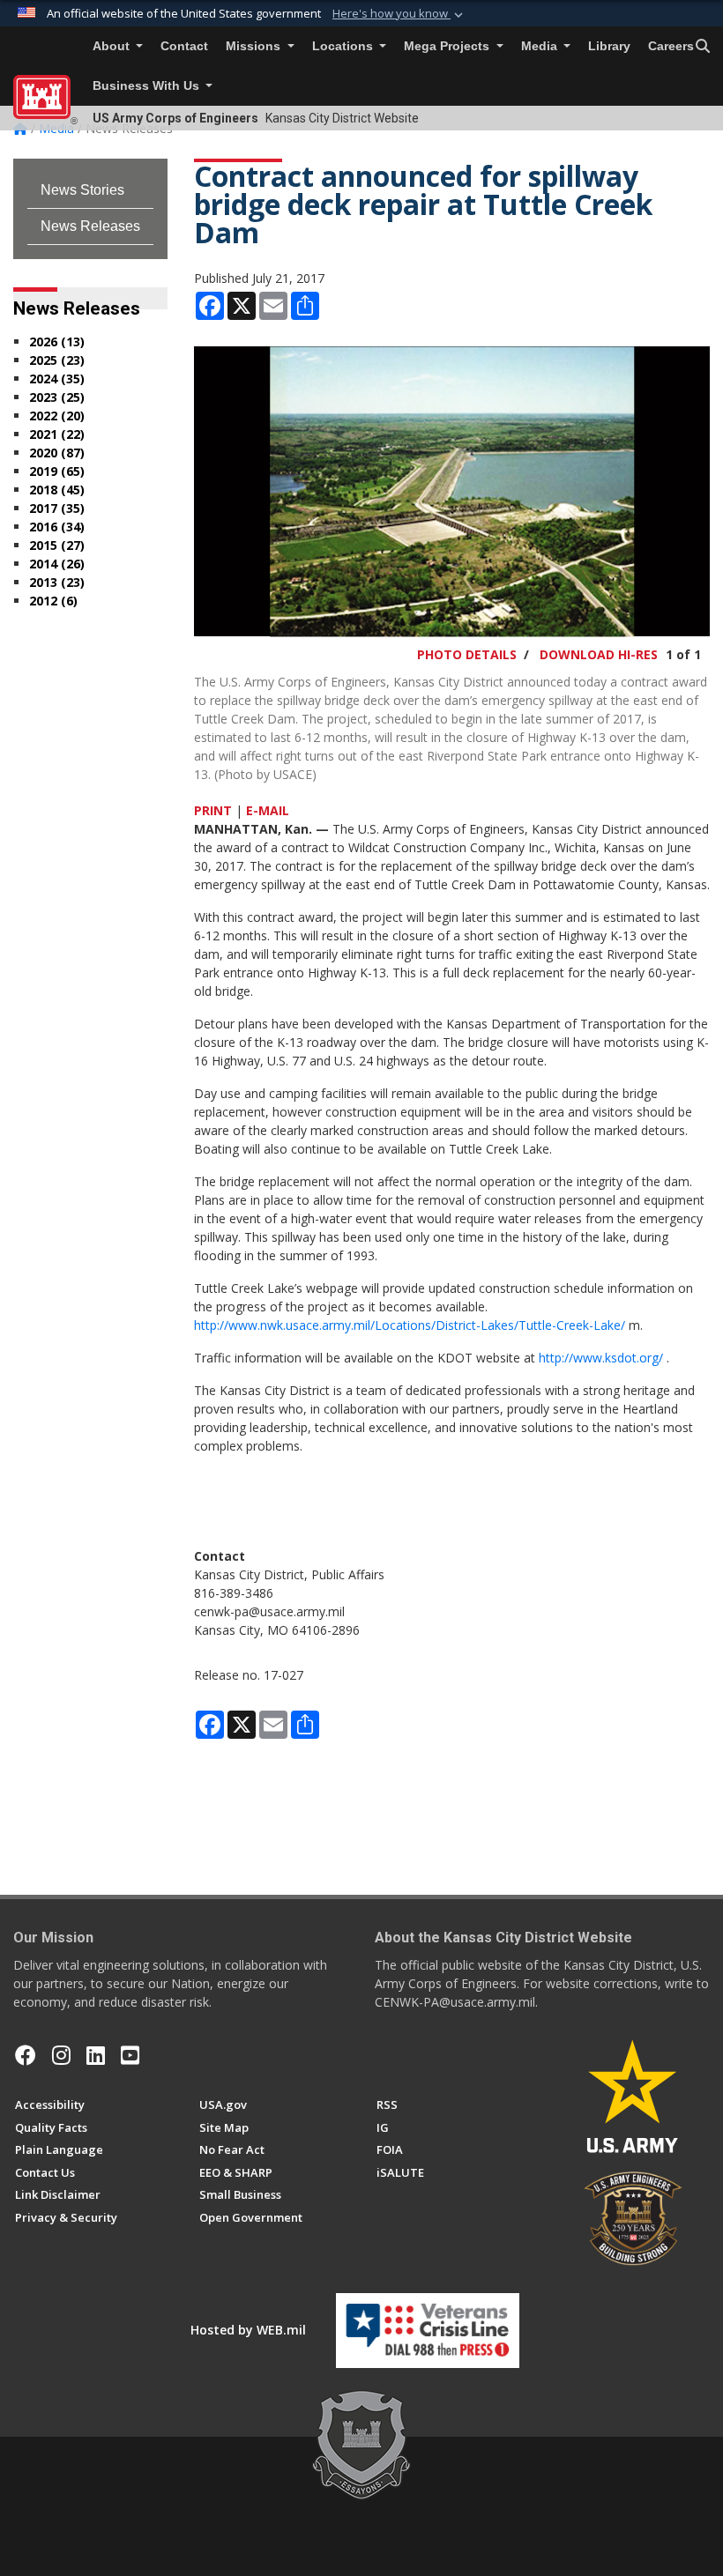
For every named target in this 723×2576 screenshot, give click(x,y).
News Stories (82, 190)
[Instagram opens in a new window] (61, 2055)
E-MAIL (268, 810)
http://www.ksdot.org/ (601, 1358)
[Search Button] (703, 47)
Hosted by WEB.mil (248, 2330)
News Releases (90, 226)
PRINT (213, 810)
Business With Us (148, 86)
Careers (671, 46)
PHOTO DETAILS (467, 654)
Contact (184, 46)
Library (609, 46)
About (113, 46)
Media (541, 46)
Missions (255, 46)
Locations (344, 46)
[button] (399, 14)
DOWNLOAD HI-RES (599, 654)
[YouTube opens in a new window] (130, 2055)
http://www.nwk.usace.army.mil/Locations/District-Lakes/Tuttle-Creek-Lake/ (410, 1325)
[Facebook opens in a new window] (26, 2055)
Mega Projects (448, 46)
